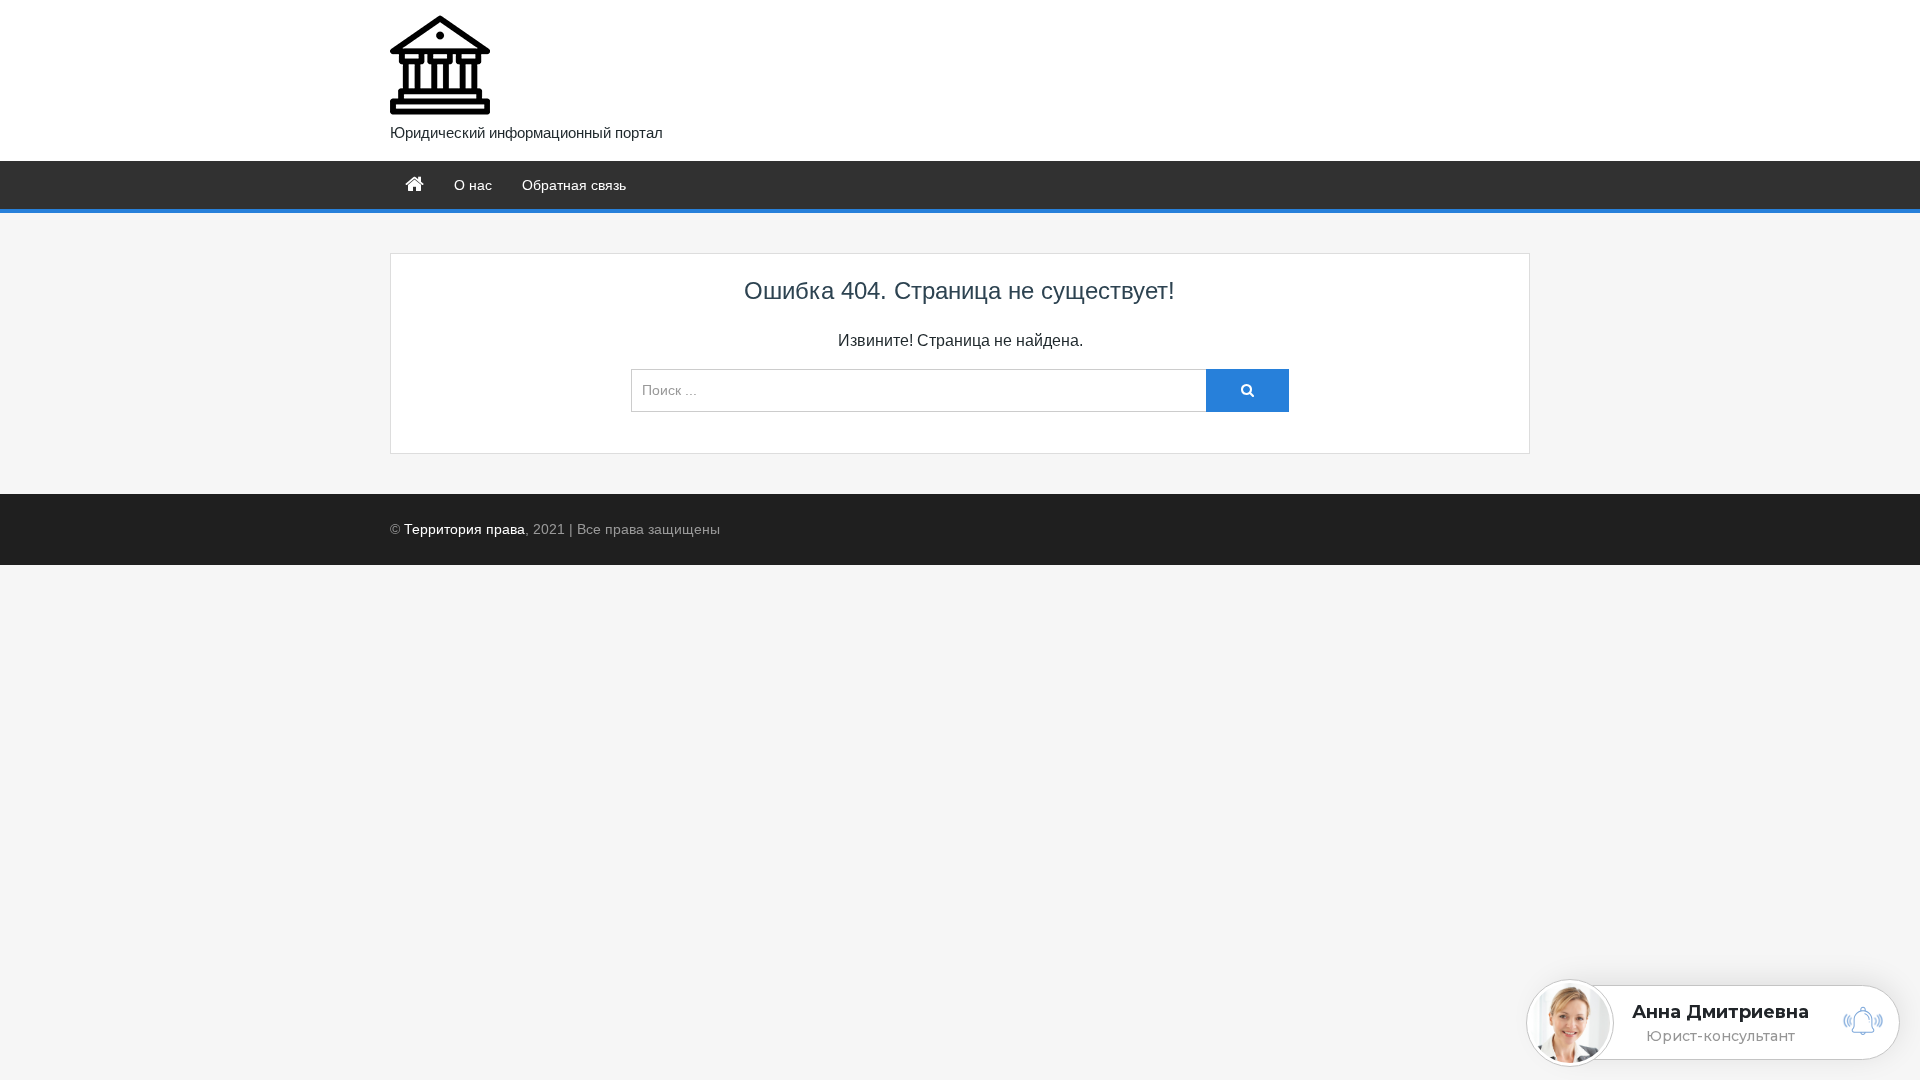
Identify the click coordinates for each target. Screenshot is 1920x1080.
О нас (473, 185)
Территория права (464, 529)
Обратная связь (574, 185)
